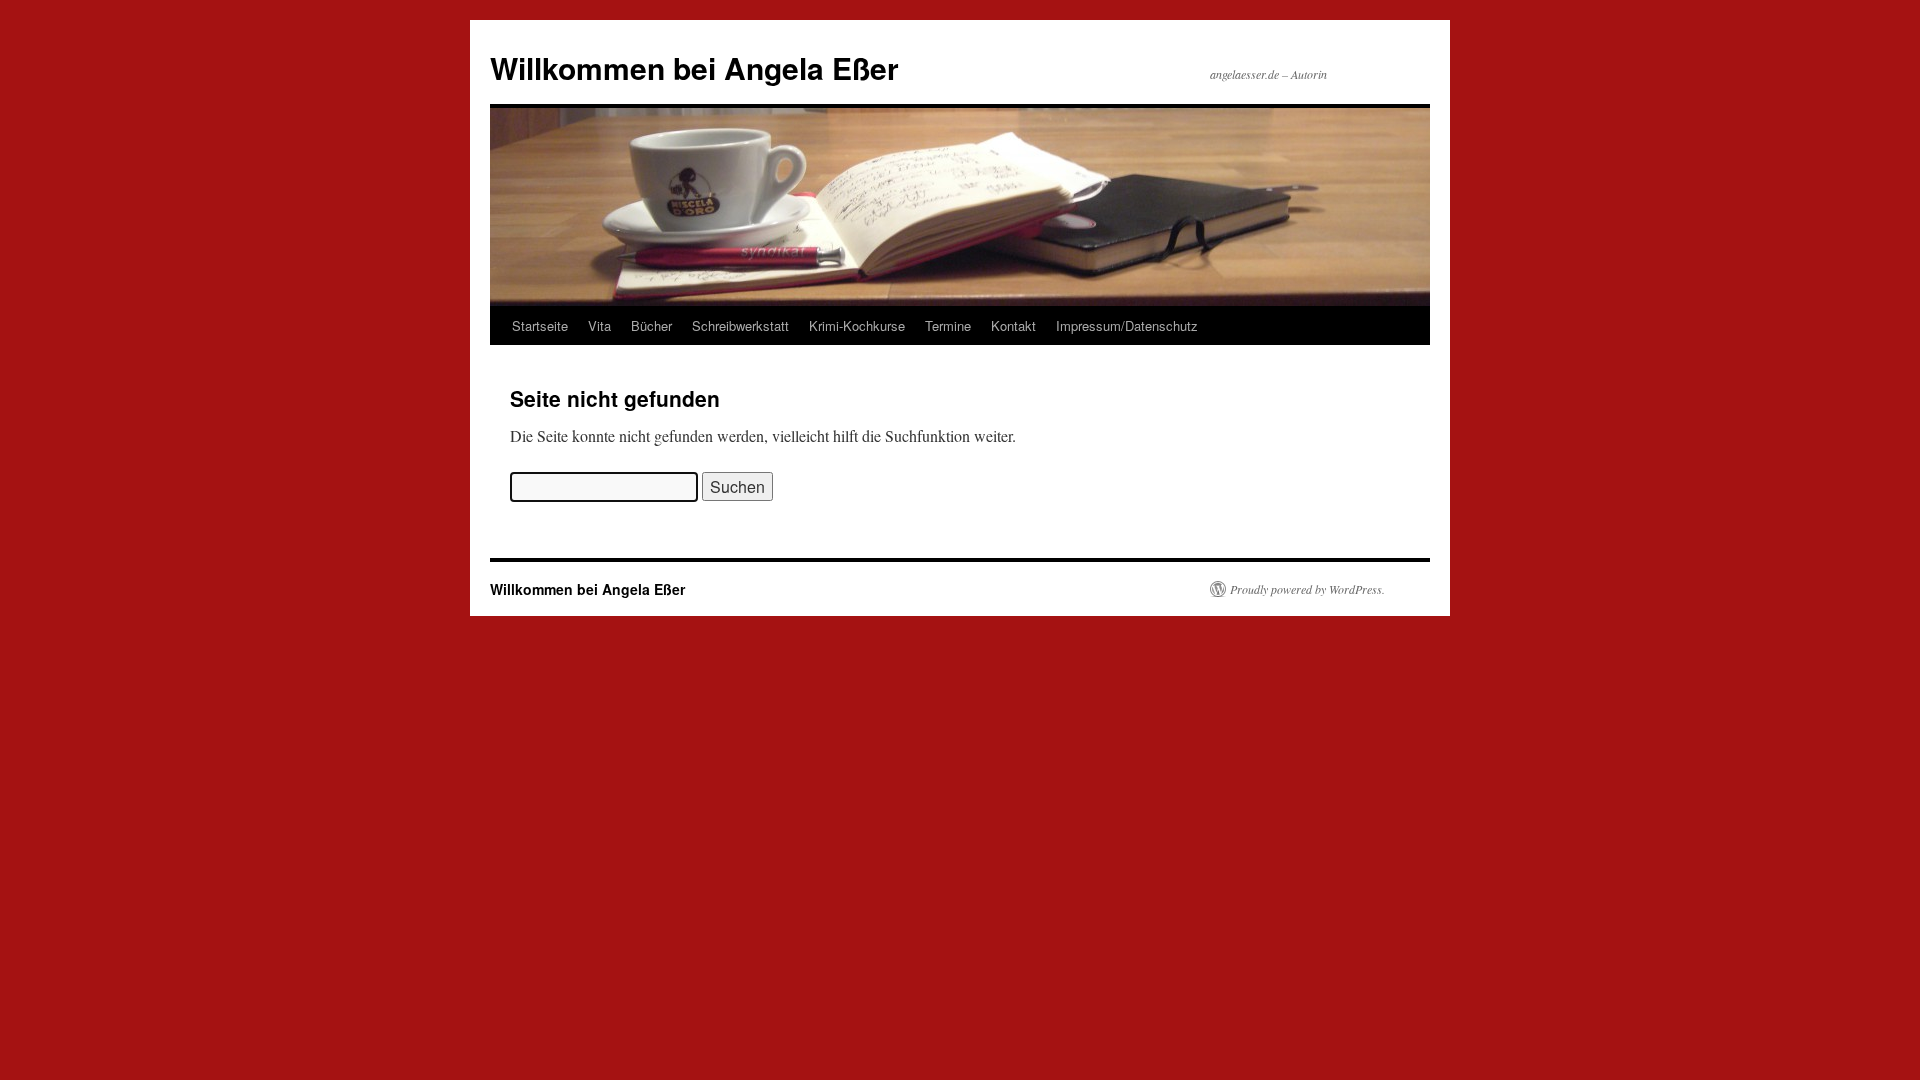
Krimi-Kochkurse (857, 325)
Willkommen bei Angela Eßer (694, 67)
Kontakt (1013, 325)
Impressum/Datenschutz (1127, 325)
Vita (599, 325)
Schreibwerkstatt (740, 325)
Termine (948, 325)
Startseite (540, 325)
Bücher (651, 325)
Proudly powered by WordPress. (1307, 589)
